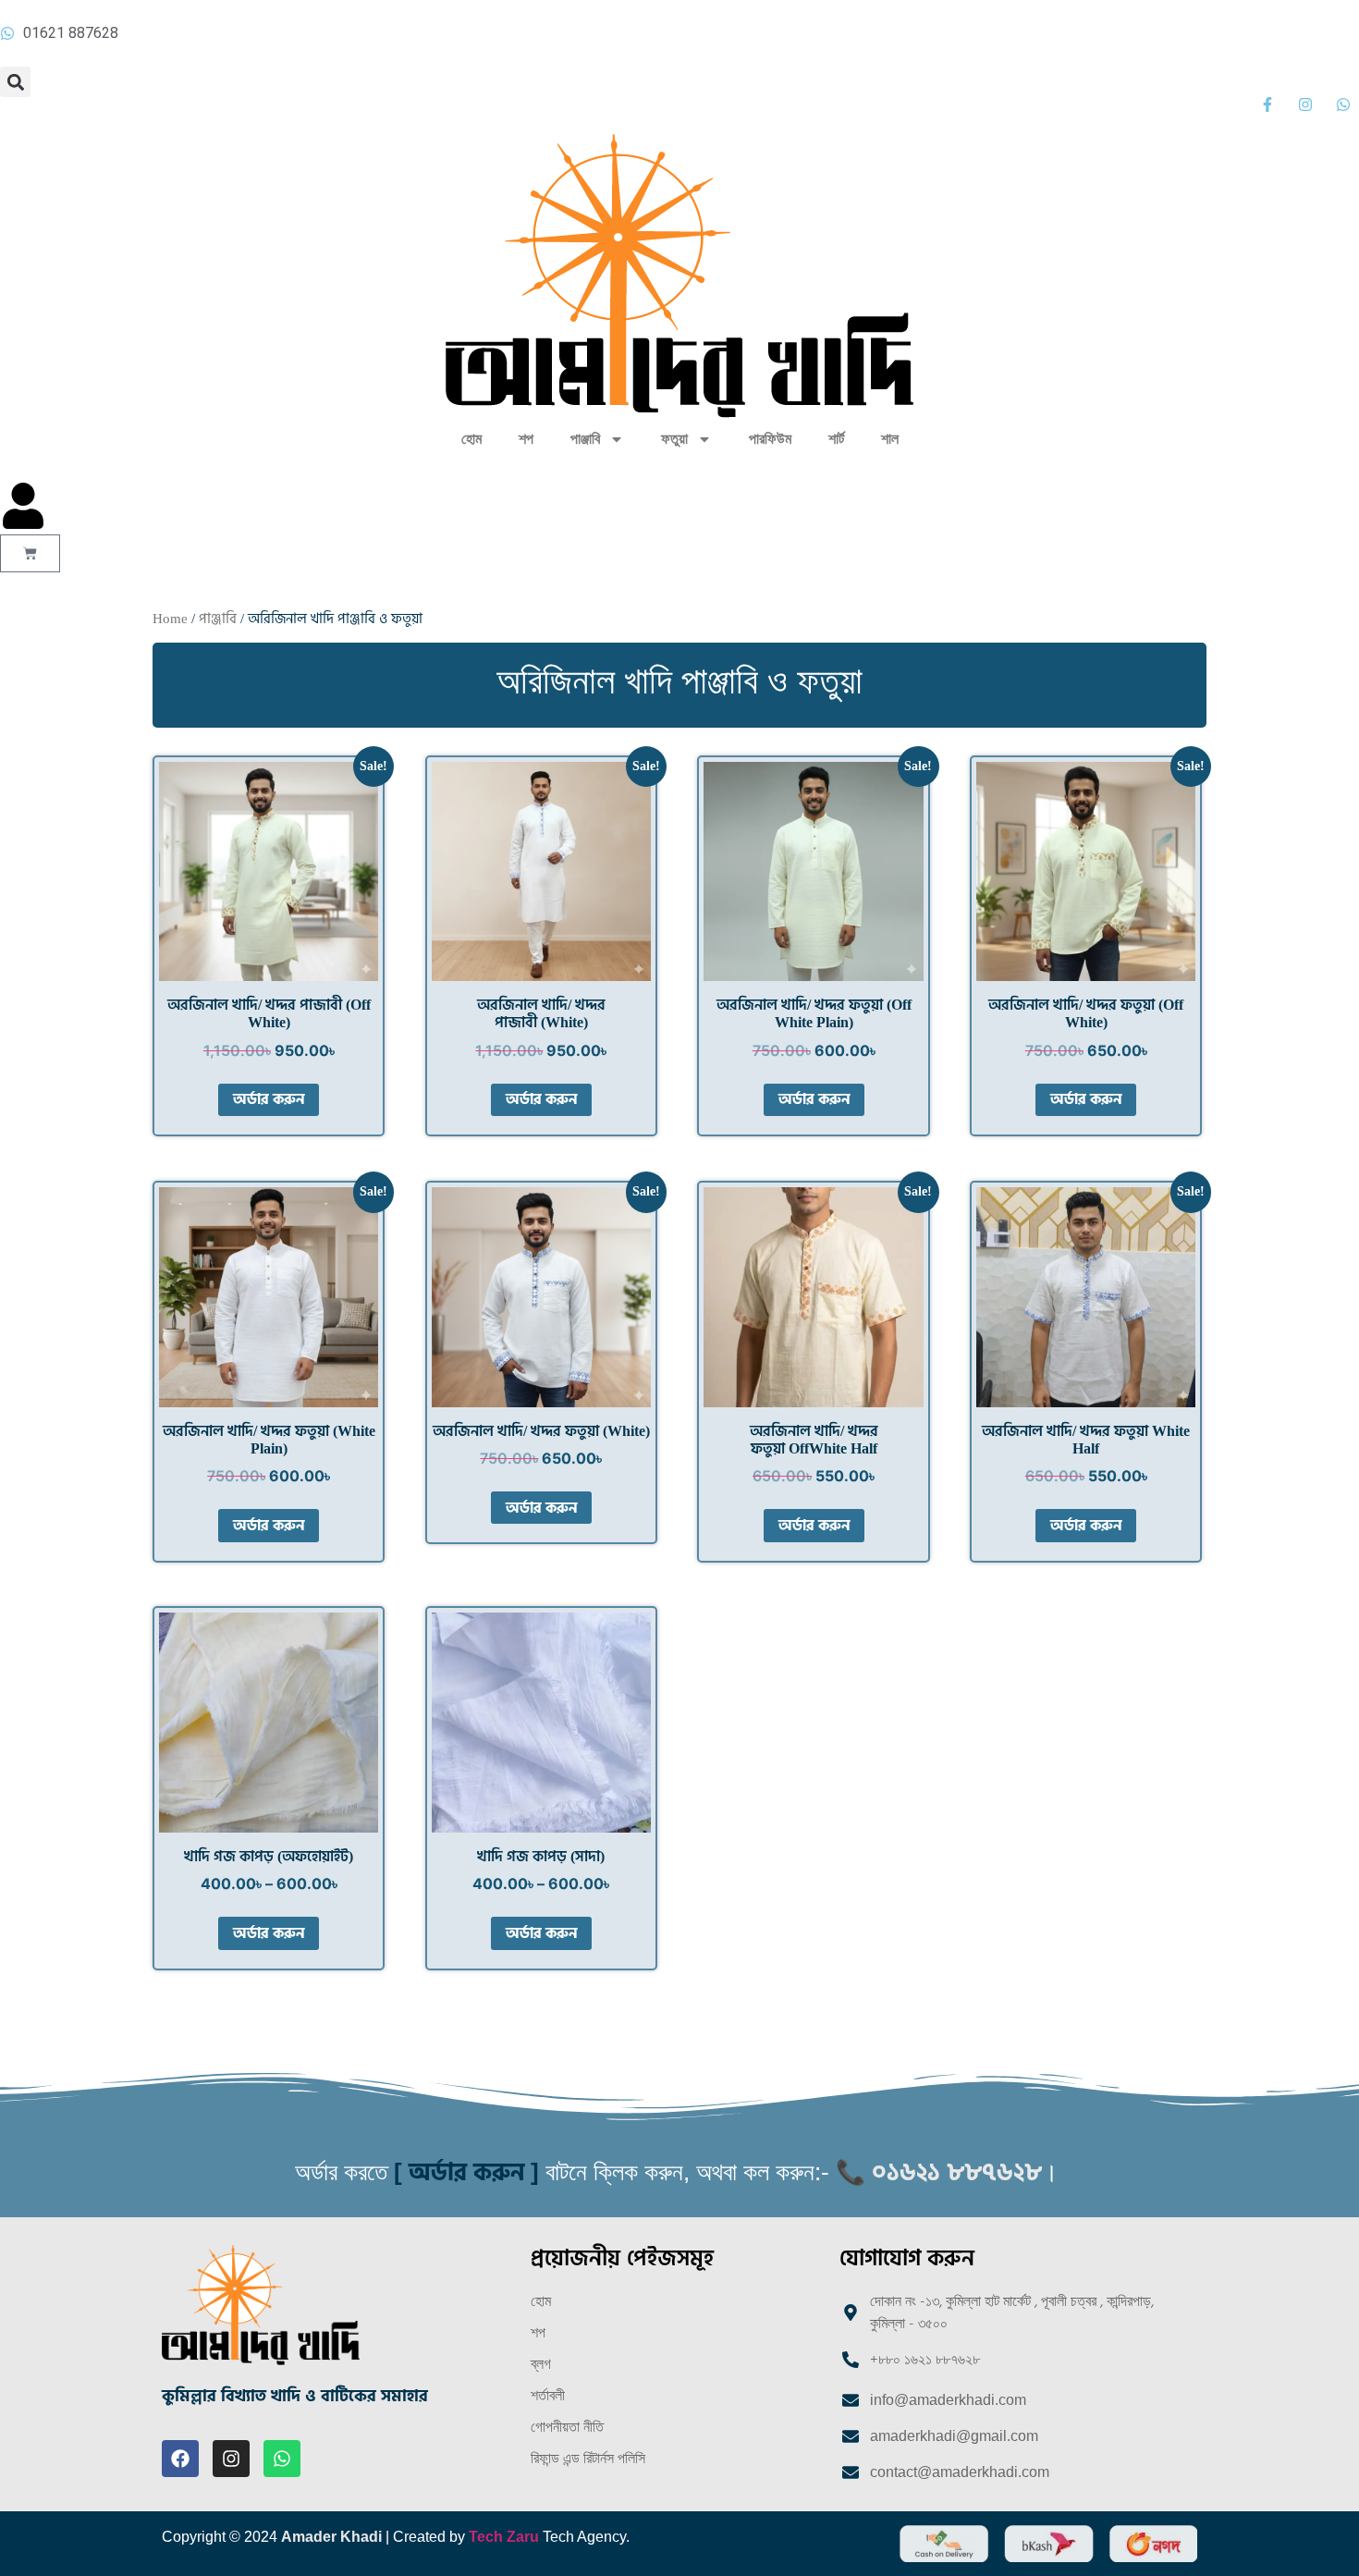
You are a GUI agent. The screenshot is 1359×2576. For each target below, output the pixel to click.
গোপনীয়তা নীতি (567, 2427)
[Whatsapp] (282, 2459)
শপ (526, 439)
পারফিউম (770, 439)
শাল (890, 439)
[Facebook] (180, 2459)
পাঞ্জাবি (585, 439)
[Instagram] (231, 2459)
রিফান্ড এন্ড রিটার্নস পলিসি (588, 2458)
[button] (15, 82)
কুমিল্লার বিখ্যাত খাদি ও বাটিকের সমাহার (295, 2396)
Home (170, 619)
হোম (471, 439)
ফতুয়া (674, 439)
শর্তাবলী (548, 2395)
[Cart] (30, 553)
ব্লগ (541, 2364)
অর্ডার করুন (269, 1099)
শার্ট (836, 439)
